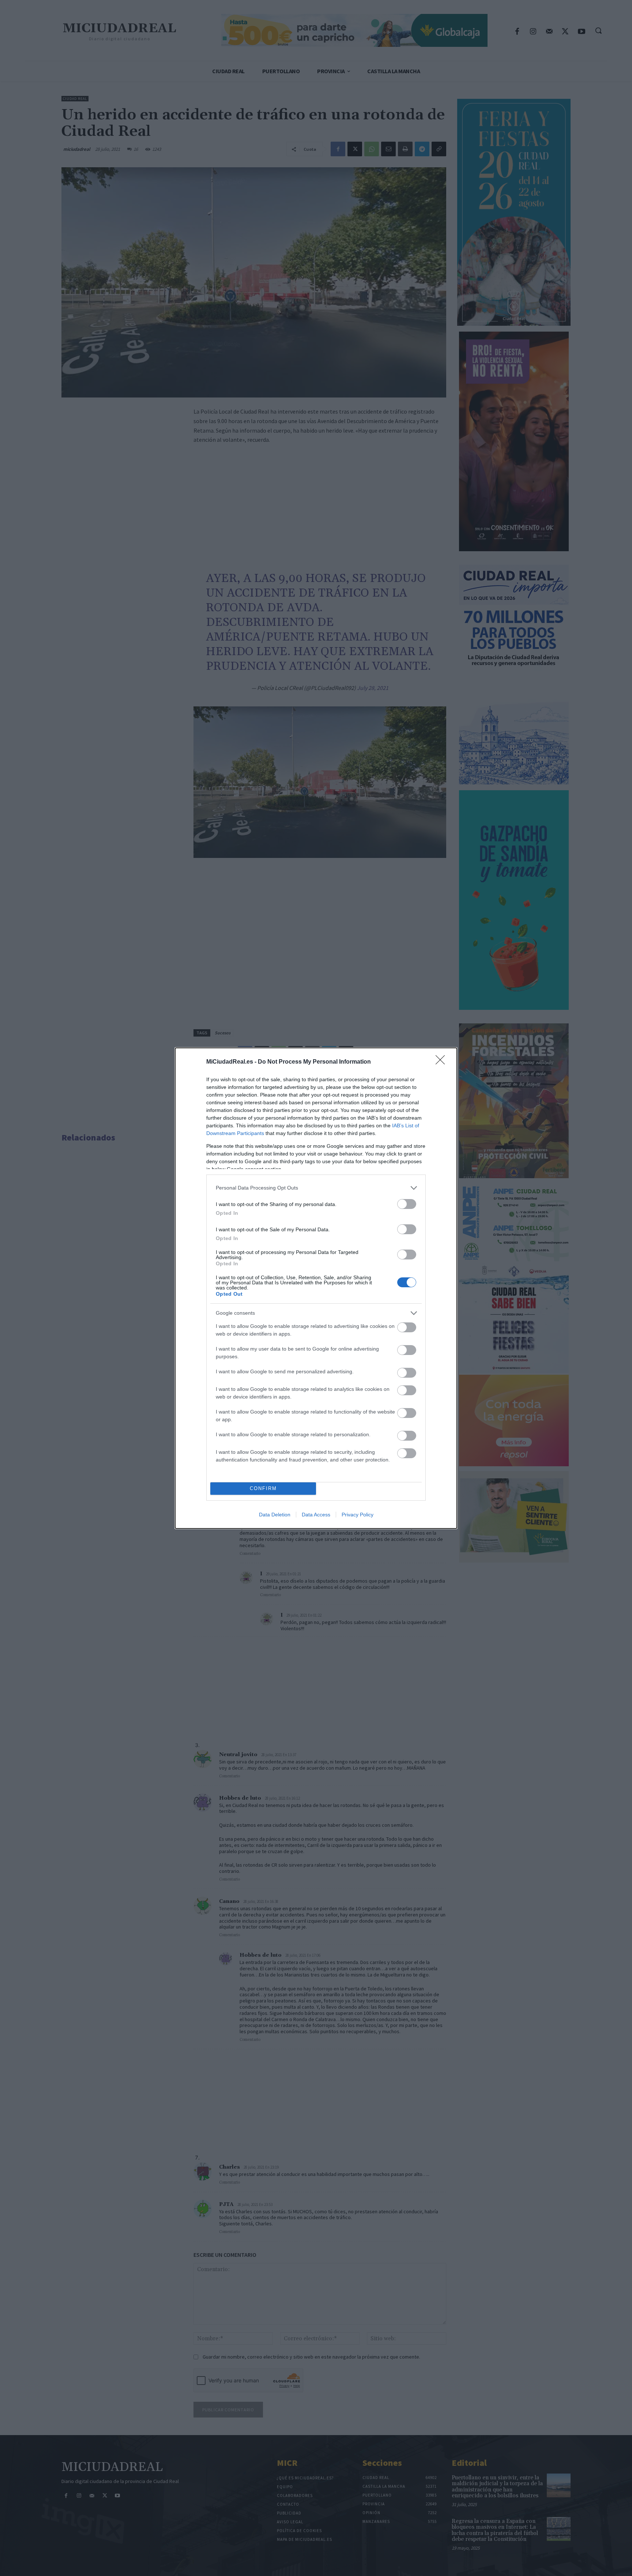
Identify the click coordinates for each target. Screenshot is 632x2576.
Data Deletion (275, 1515)
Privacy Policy (358, 1515)
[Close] (443, 1062)
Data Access (316, 1515)
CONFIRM (263, 1488)
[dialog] (316, 1288)
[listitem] (316, 1188)
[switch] (407, 1204)
